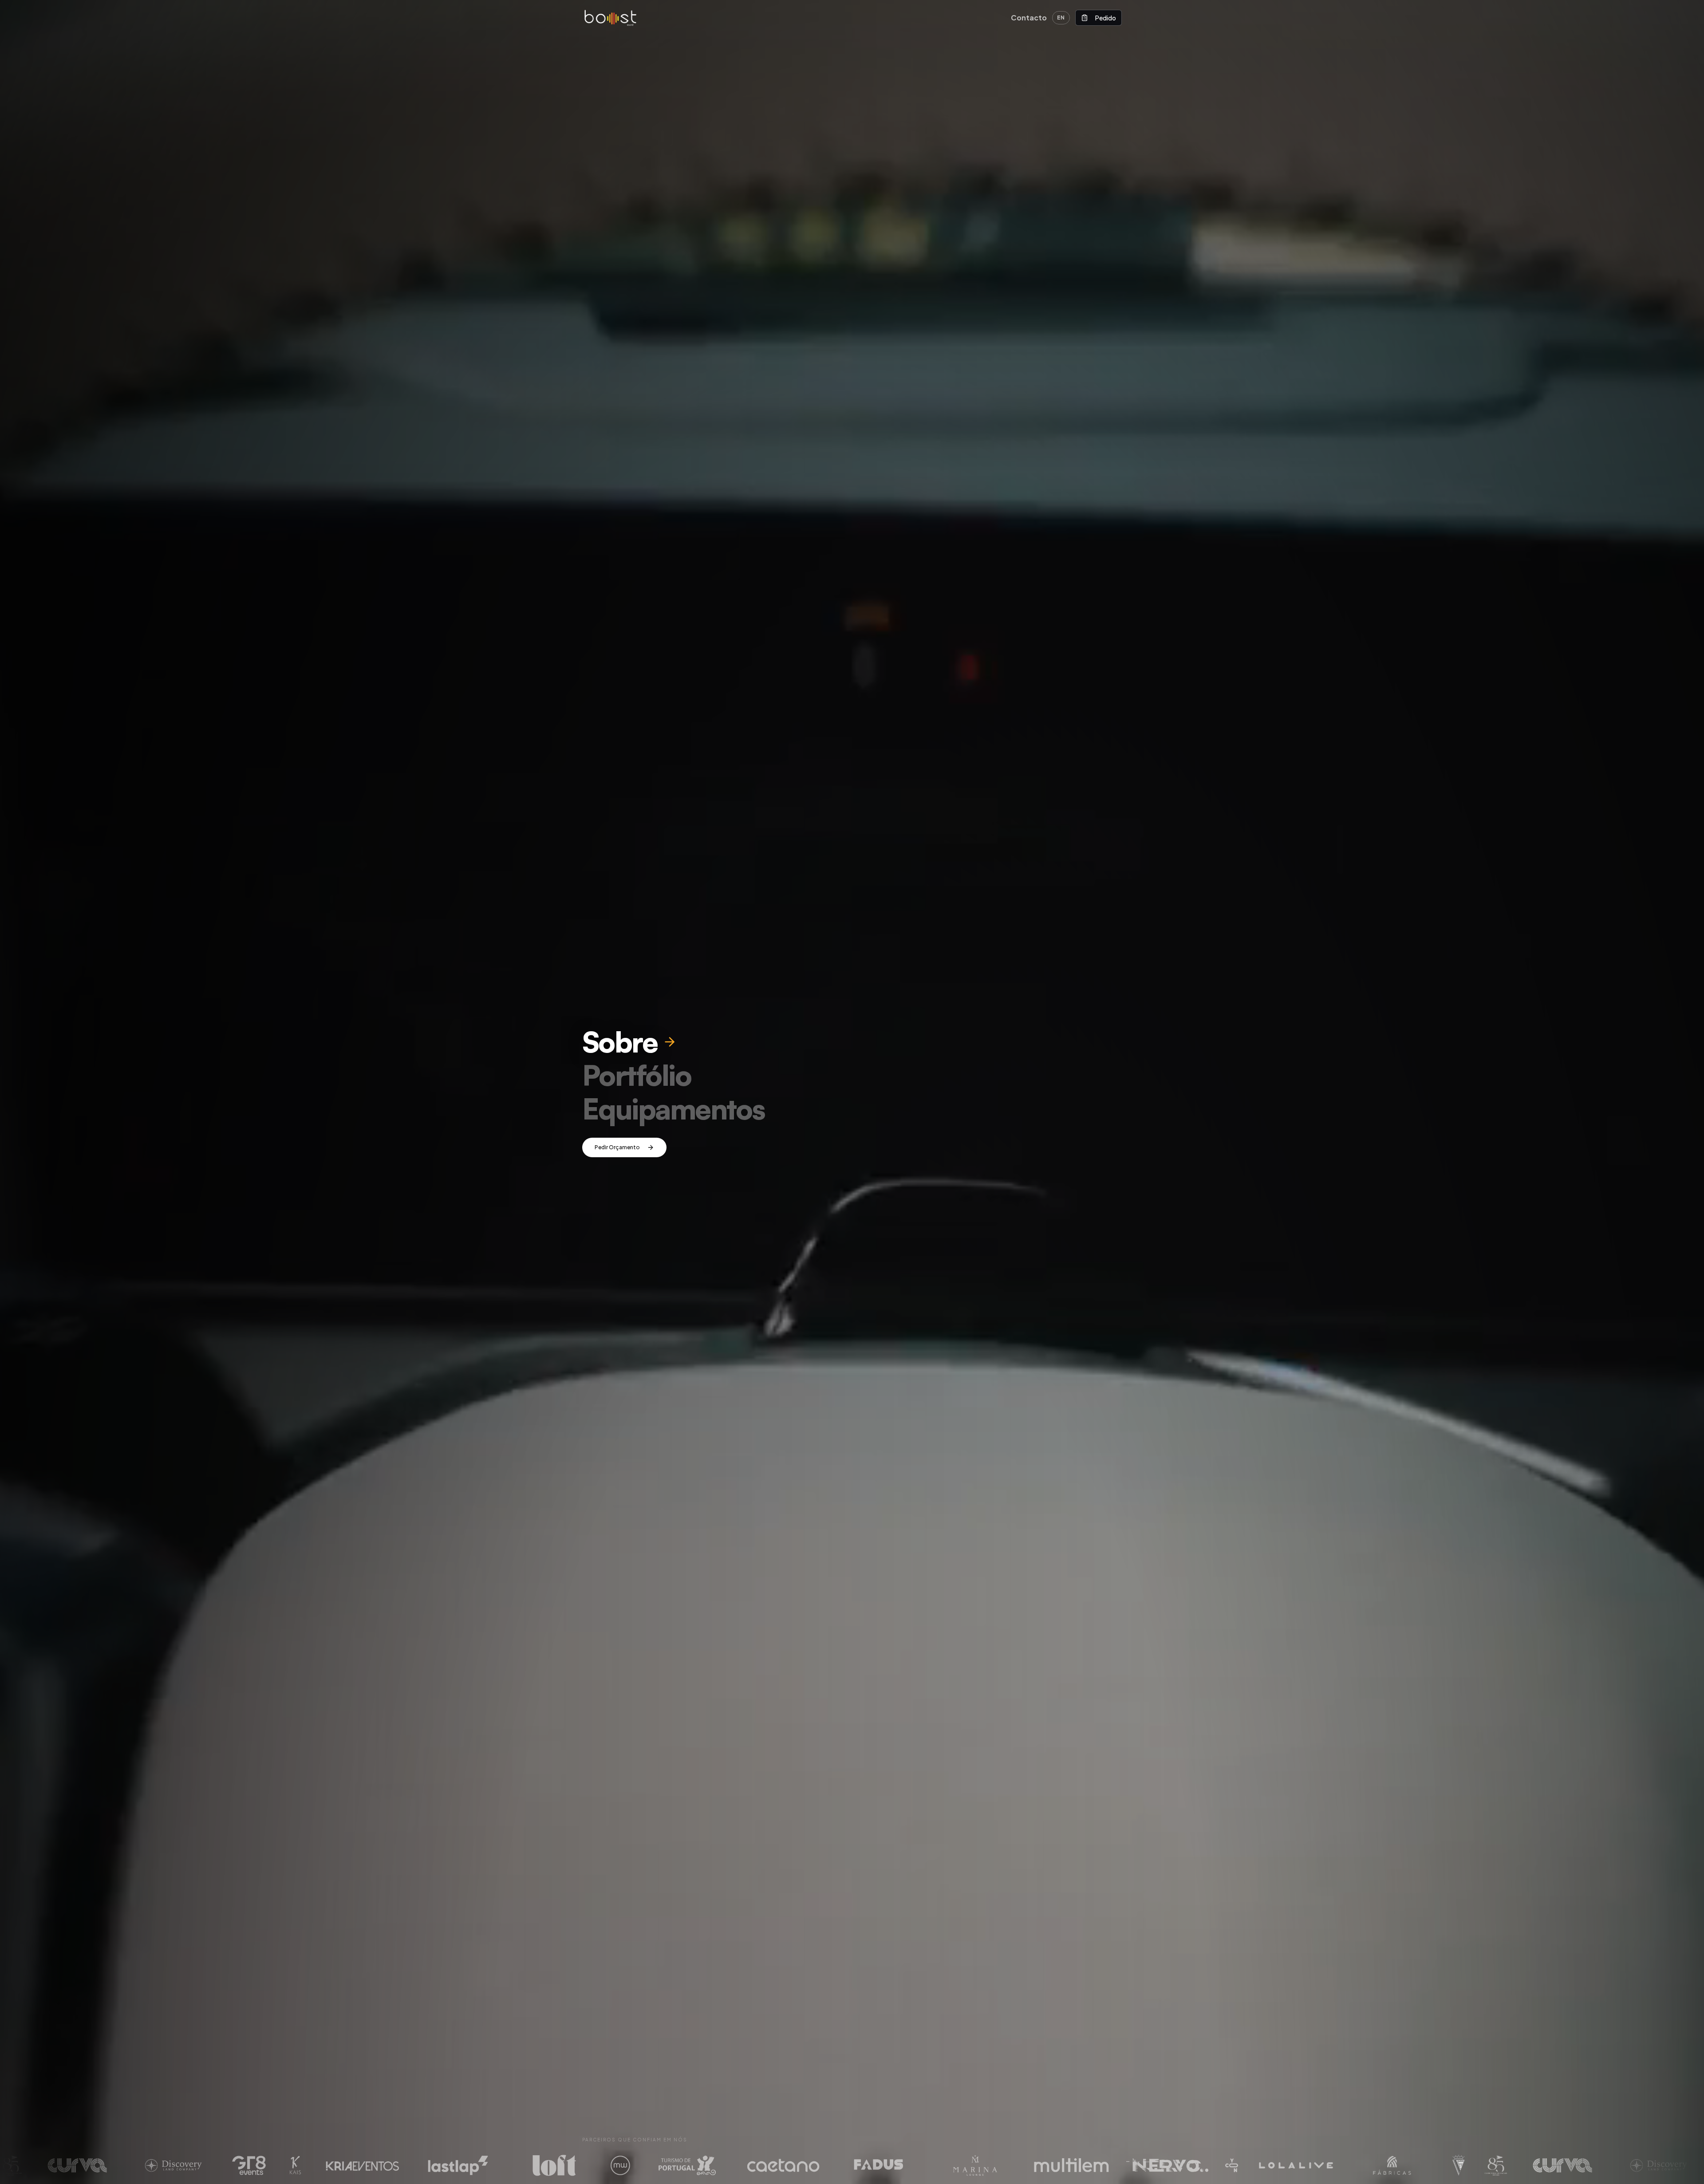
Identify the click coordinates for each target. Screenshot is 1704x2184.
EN (1061, 18)
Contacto (1029, 18)
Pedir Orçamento (617, 1147)
